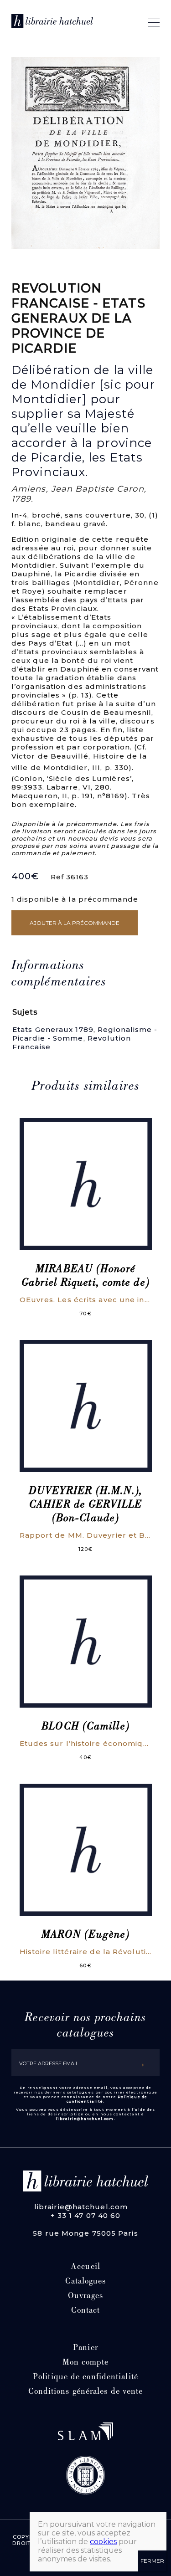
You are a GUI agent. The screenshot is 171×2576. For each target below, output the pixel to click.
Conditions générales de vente (86, 2392)
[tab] (80, 975)
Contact (86, 2311)
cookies (103, 2542)
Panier (85, 2348)
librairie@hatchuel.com (85, 2119)
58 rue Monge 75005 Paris (85, 2233)
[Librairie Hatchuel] (52, 23)
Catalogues (86, 2282)
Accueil (85, 2267)
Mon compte (86, 2363)
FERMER (152, 2561)
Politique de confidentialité (85, 2378)
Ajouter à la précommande (75, 923)
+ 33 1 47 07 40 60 (86, 2215)
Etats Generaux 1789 (53, 1029)
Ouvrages (85, 2296)
